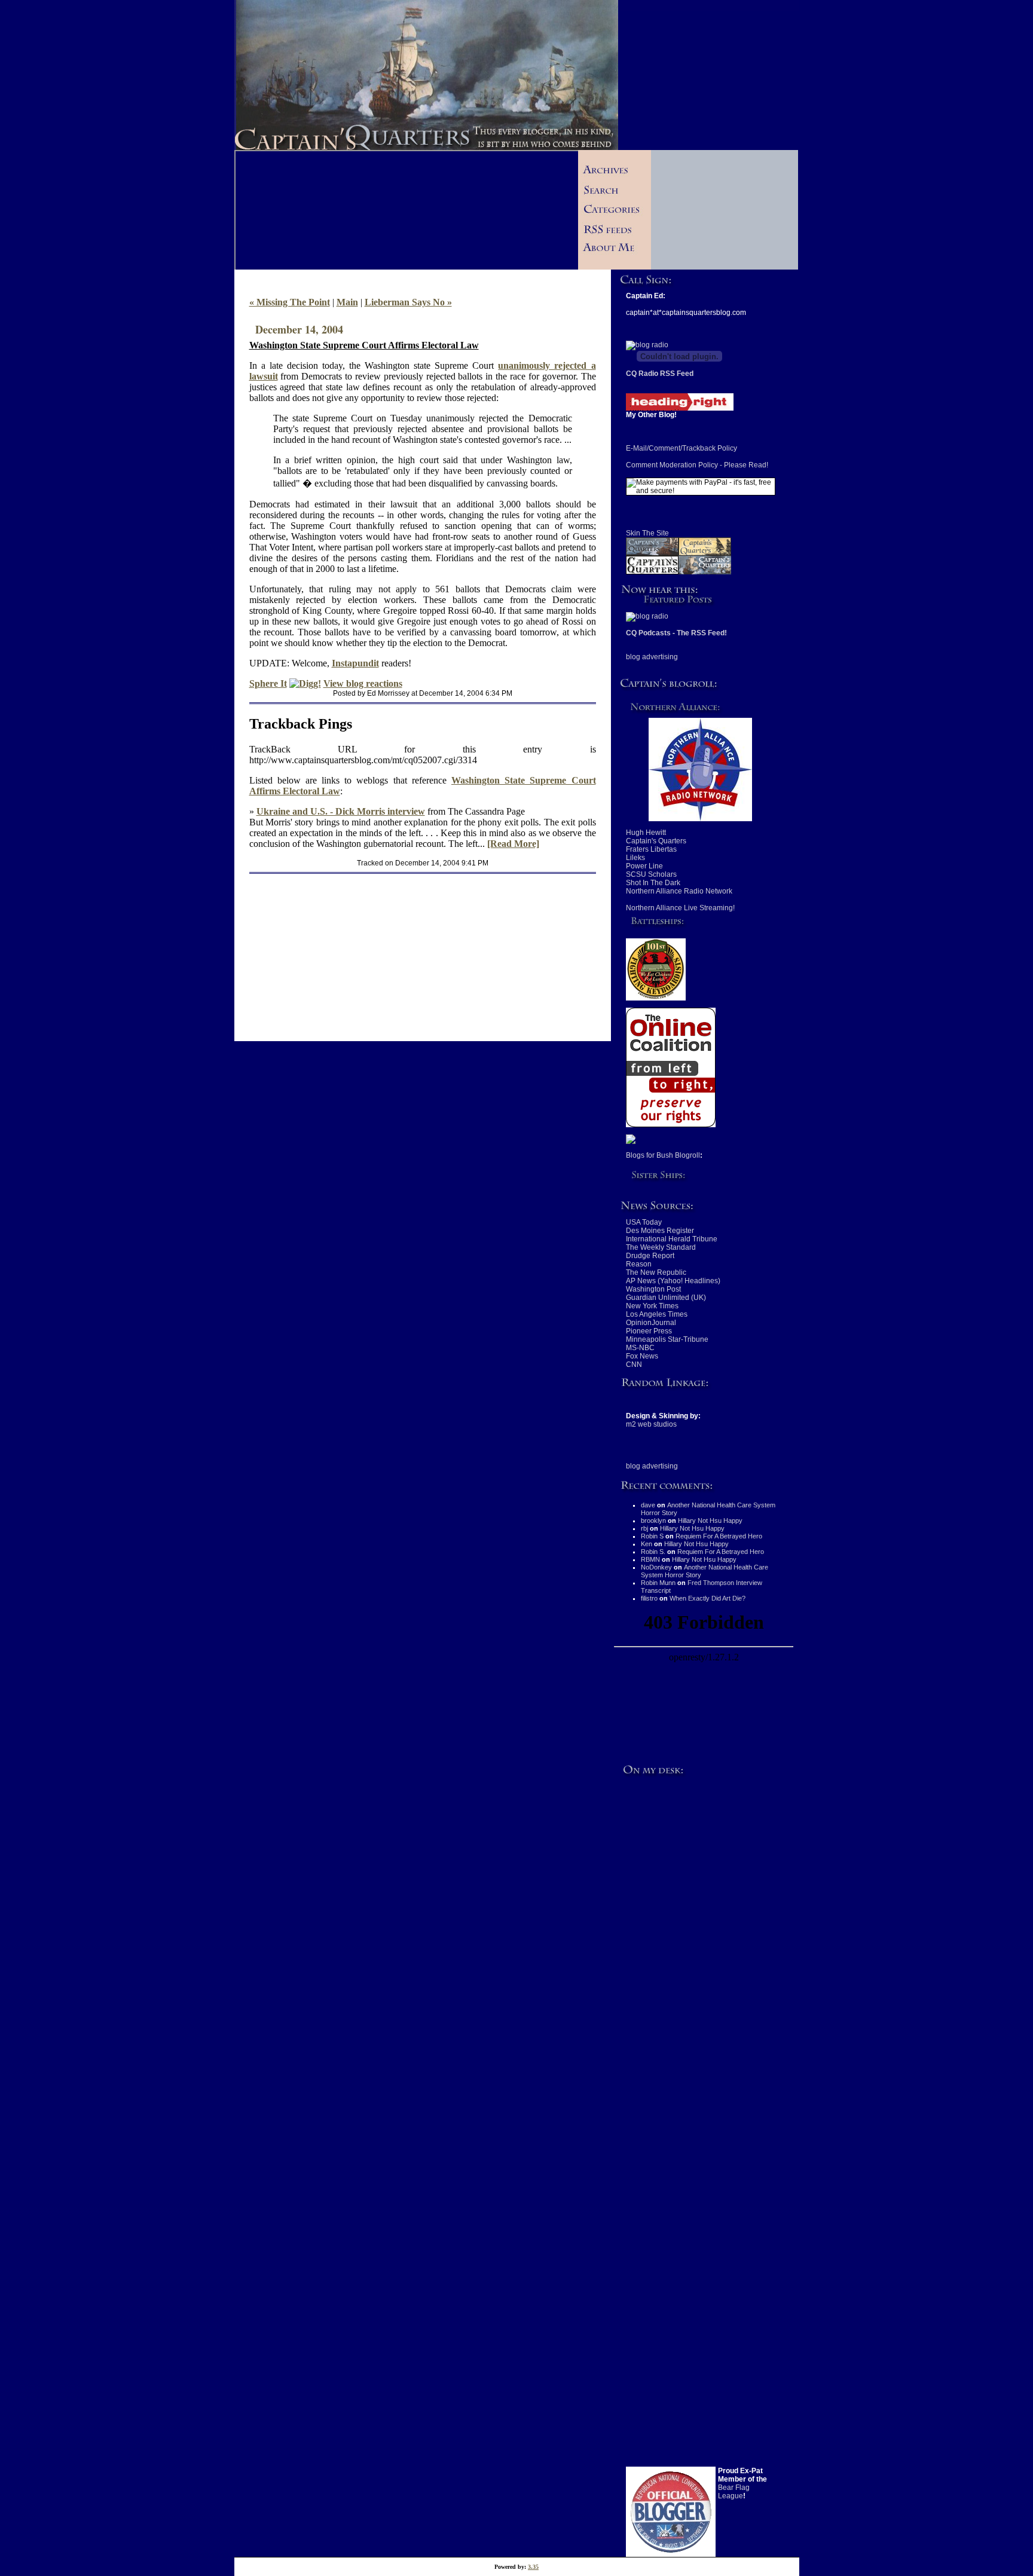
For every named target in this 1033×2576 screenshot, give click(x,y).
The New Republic (656, 1272)
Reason (639, 1264)
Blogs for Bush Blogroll (663, 1155)
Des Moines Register (660, 1231)
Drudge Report (650, 1256)
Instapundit (355, 663)
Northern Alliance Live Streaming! (680, 908)
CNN (634, 1365)
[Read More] (513, 844)
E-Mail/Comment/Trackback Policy (681, 448)
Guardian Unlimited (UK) (666, 1298)
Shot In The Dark (653, 883)
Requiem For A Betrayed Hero (719, 1536)
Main (347, 302)
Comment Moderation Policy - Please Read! (697, 465)
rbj (644, 1528)
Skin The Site (647, 533)
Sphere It (268, 683)
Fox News (642, 1356)
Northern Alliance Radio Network (679, 891)
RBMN (650, 1559)
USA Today (644, 1222)
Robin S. (653, 1552)
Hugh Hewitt (646, 833)
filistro (649, 1598)
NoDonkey (656, 1567)
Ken (647, 1544)
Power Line (644, 866)
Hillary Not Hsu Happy (710, 1520)
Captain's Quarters (656, 841)
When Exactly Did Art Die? (707, 1598)
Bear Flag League (734, 2492)
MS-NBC (640, 1348)
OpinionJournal (651, 1323)
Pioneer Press (649, 1331)
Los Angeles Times (657, 1314)
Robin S (652, 1536)
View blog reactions (363, 683)
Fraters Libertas (651, 849)
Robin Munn (658, 1583)
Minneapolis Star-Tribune (667, 1339)
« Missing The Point (290, 302)
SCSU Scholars (651, 874)
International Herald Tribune (672, 1239)
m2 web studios (651, 1424)
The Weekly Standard (661, 1247)
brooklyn (653, 1520)
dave (648, 1505)
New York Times (652, 1306)
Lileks (635, 858)
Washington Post (653, 1289)
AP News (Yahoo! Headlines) (673, 1281)
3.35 (533, 2567)
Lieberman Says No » (408, 302)
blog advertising (652, 657)
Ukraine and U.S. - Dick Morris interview (341, 811)
